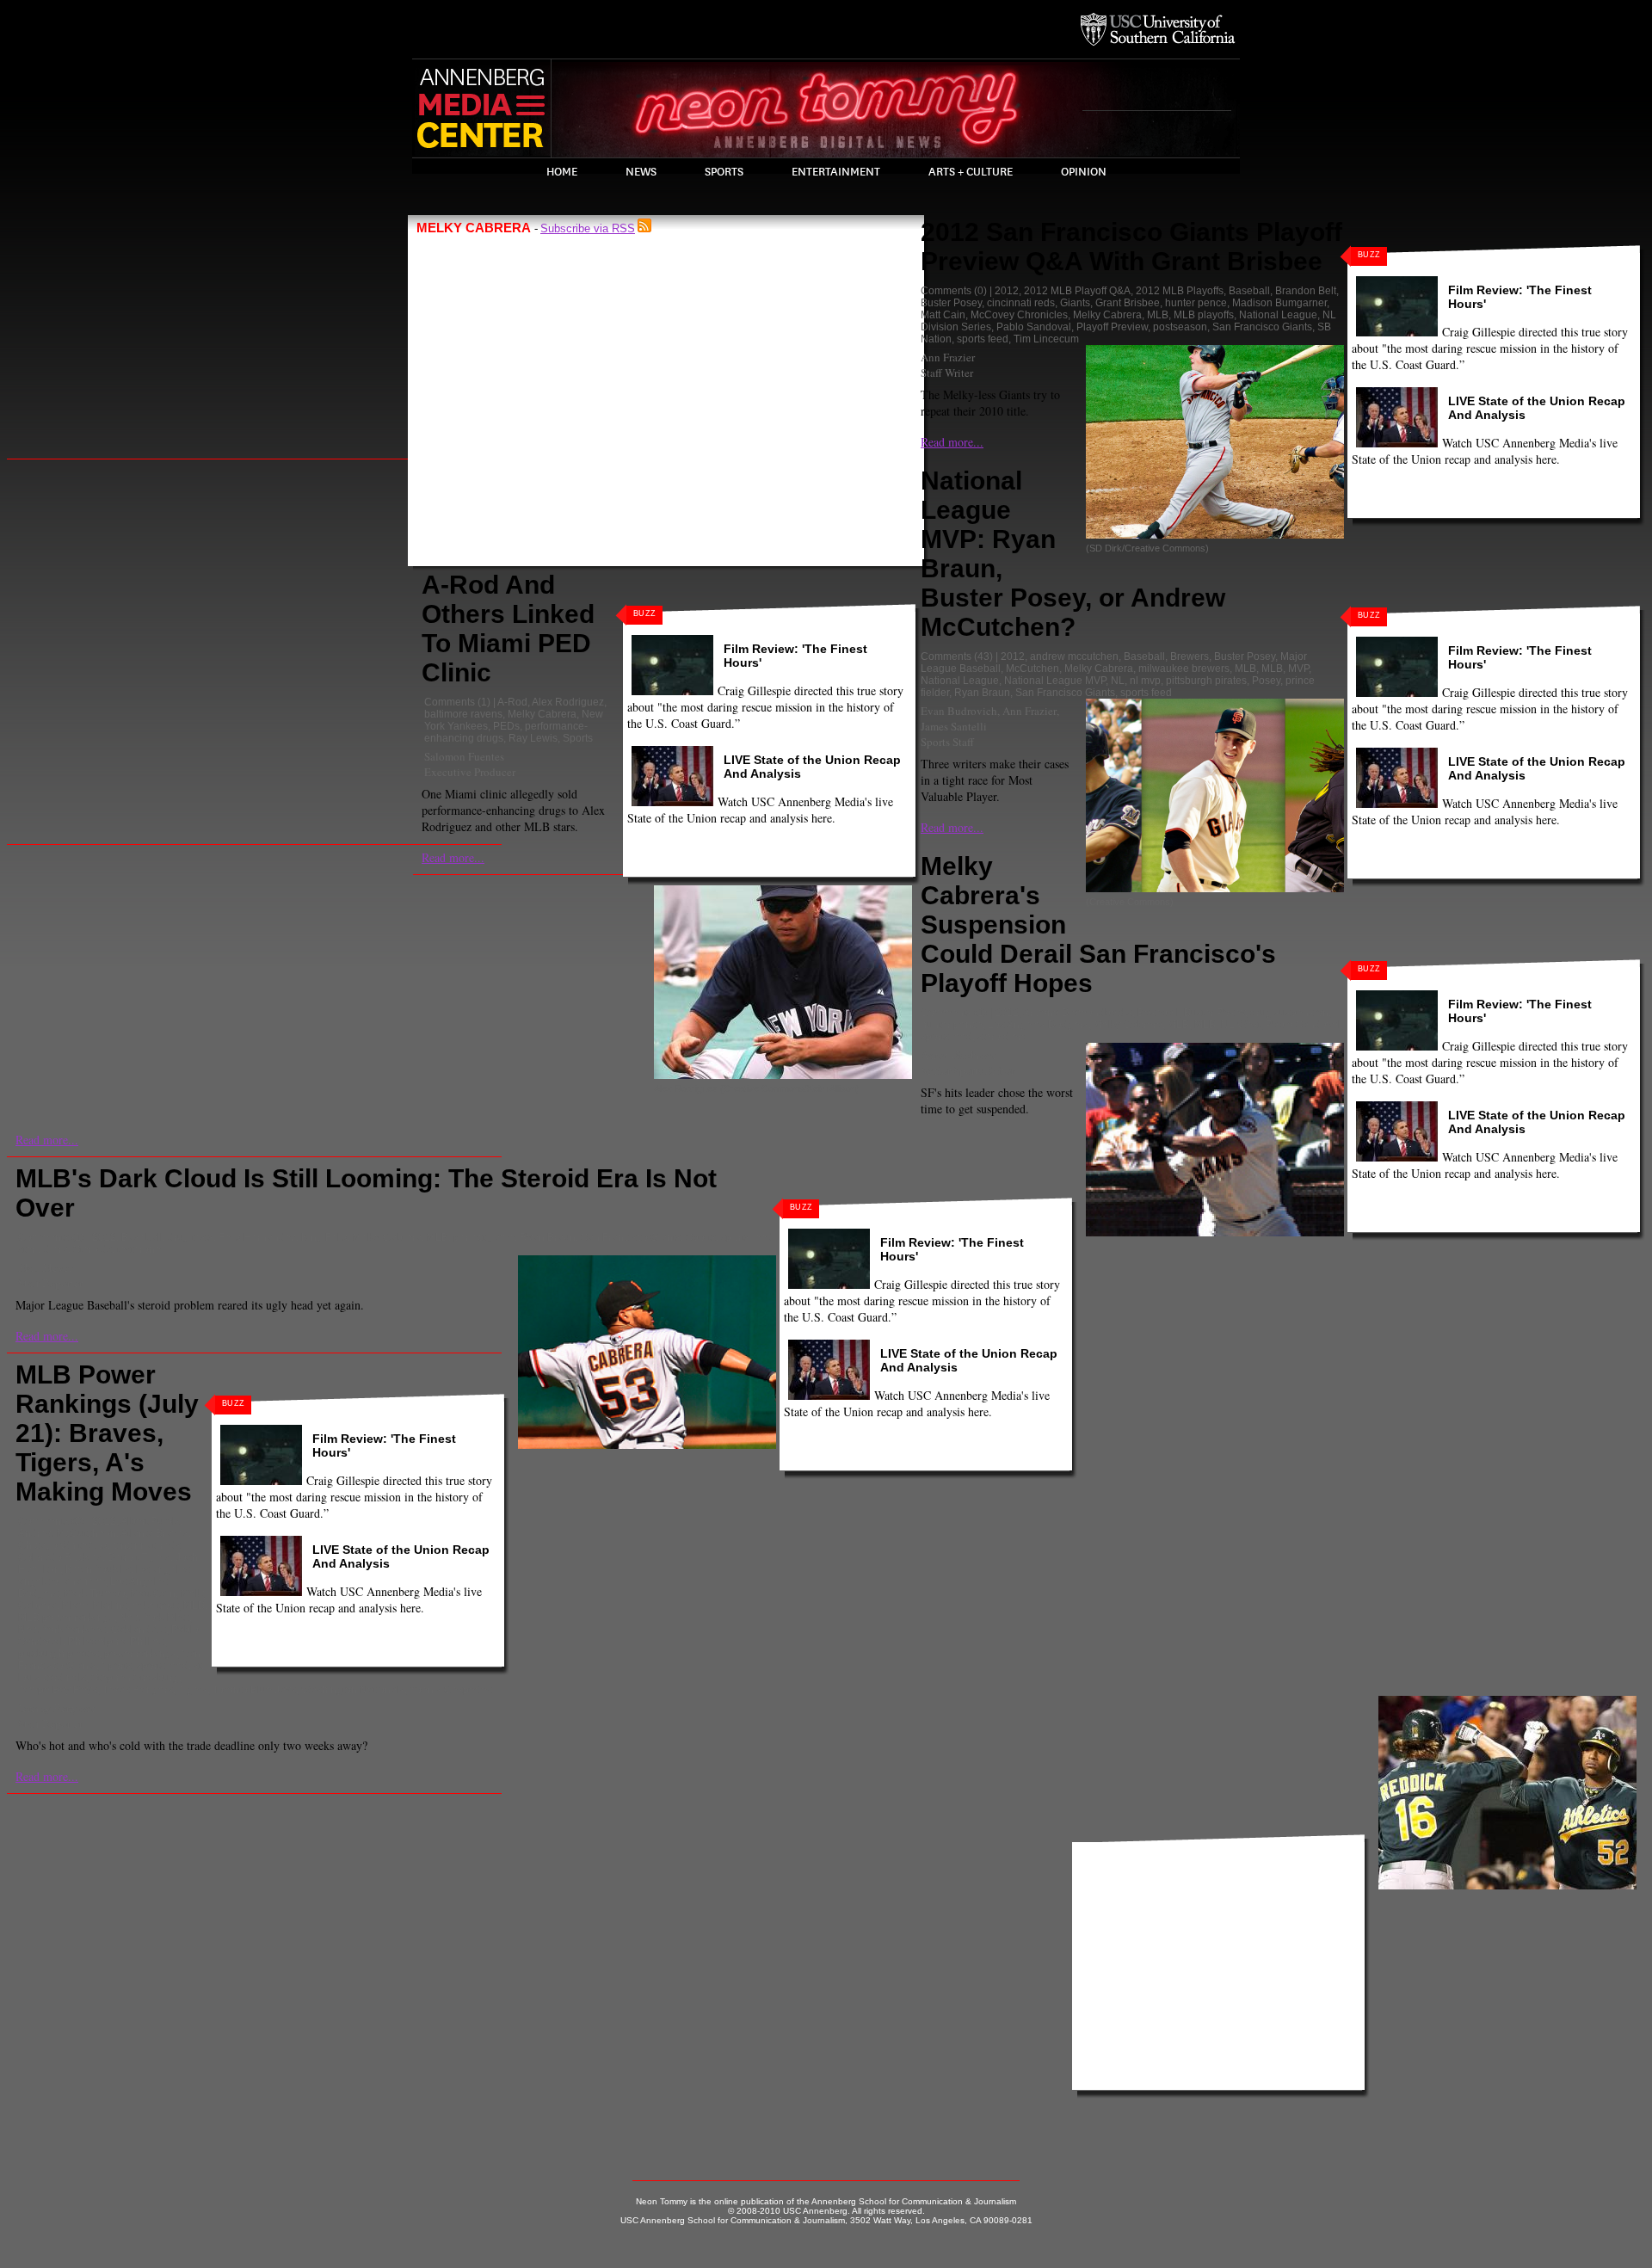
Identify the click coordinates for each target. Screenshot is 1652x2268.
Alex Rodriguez (568, 702)
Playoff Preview (1112, 327)
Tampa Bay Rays (58, 1690)
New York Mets (154, 1618)
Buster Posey (951, 303)
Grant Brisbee (1128, 303)
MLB (1158, 315)
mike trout (155, 1605)
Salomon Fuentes (464, 756)
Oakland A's (139, 1630)
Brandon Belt (1306, 291)
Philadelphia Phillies (116, 1642)
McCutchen (1032, 669)
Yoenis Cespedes (451, 1690)
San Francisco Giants (1262, 327)
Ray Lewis (533, 738)
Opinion (1084, 172)
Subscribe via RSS (588, 228)
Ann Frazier (948, 357)
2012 (1007, 291)
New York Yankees (62, 1630)
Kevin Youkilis (98, 1569)
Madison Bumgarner (1279, 303)
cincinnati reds (1021, 303)
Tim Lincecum (1046, 339)
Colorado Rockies (60, 1557)
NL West (1241, 1025)
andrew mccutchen (1074, 656)
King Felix (324, 1237)
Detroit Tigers (139, 1557)
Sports (724, 172)
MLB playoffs (1204, 315)
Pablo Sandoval (1034, 327)
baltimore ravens (463, 714)
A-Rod (512, 702)
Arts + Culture (971, 172)
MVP (1298, 669)
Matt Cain (943, 315)
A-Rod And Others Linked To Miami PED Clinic (508, 629)
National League (1278, 315)
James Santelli (954, 726)
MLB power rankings (66, 1618)
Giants (1075, 303)
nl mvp (1145, 681)
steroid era (1002, 1037)
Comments (450, 702)
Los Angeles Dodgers (1038, 1025)
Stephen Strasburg (135, 1678)
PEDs (506, 726)
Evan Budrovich (959, 711)
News (641, 172)
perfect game (484, 1237)
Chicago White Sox (63, 1545)
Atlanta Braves (154, 1533)
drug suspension (1289, 1013)
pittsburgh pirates (1206, 681)
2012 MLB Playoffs (1180, 291)
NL (1118, 681)
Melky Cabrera (542, 714)
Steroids (92, 1249)
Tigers (193, 1690)
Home (562, 172)
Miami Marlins (95, 1605)
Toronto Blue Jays (254, 1690)
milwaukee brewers (1184, 669)
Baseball (1249, 291)
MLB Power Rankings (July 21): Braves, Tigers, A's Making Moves (107, 1433)
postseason (1180, 327)
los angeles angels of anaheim (104, 1575)
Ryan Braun (982, 693)
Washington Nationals (353, 1690)
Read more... (453, 857)
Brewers (1190, 656)
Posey (1266, 681)
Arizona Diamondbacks (1078, 1013)
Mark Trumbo (95, 1593)
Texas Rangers (138, 1690)
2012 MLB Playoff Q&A (1077, 291)
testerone (139, 1249)
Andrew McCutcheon (67, 1533)
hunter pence (1196, 303)
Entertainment (836, 172)
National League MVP (1055, 681)
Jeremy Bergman (57, 1708)
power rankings (140, 1654)
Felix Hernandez (257, 1237)
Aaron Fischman (959, 1055)
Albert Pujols (150, 1521)
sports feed (983, 339)
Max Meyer (45, 1267)
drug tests (191, 1237)
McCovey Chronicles (1019, 315)
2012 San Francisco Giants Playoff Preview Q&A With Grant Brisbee (1131, 247)
